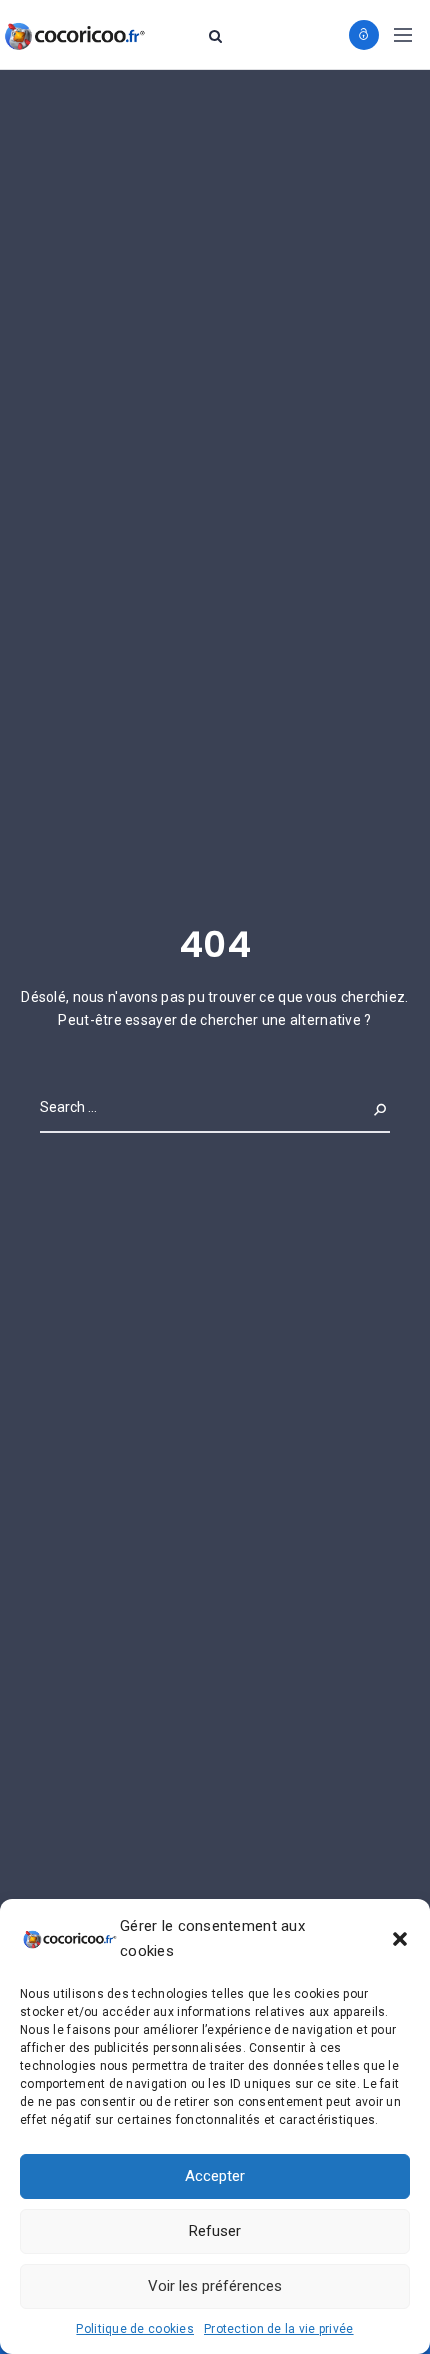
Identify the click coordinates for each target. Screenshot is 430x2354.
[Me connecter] (364, 35)
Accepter (215, 2176)
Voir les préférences (215, 2286)
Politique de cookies (135, 2329)
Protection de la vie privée (279, 2329)
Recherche (350, 1107)
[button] (400, 1939)
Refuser (215, 2231)
